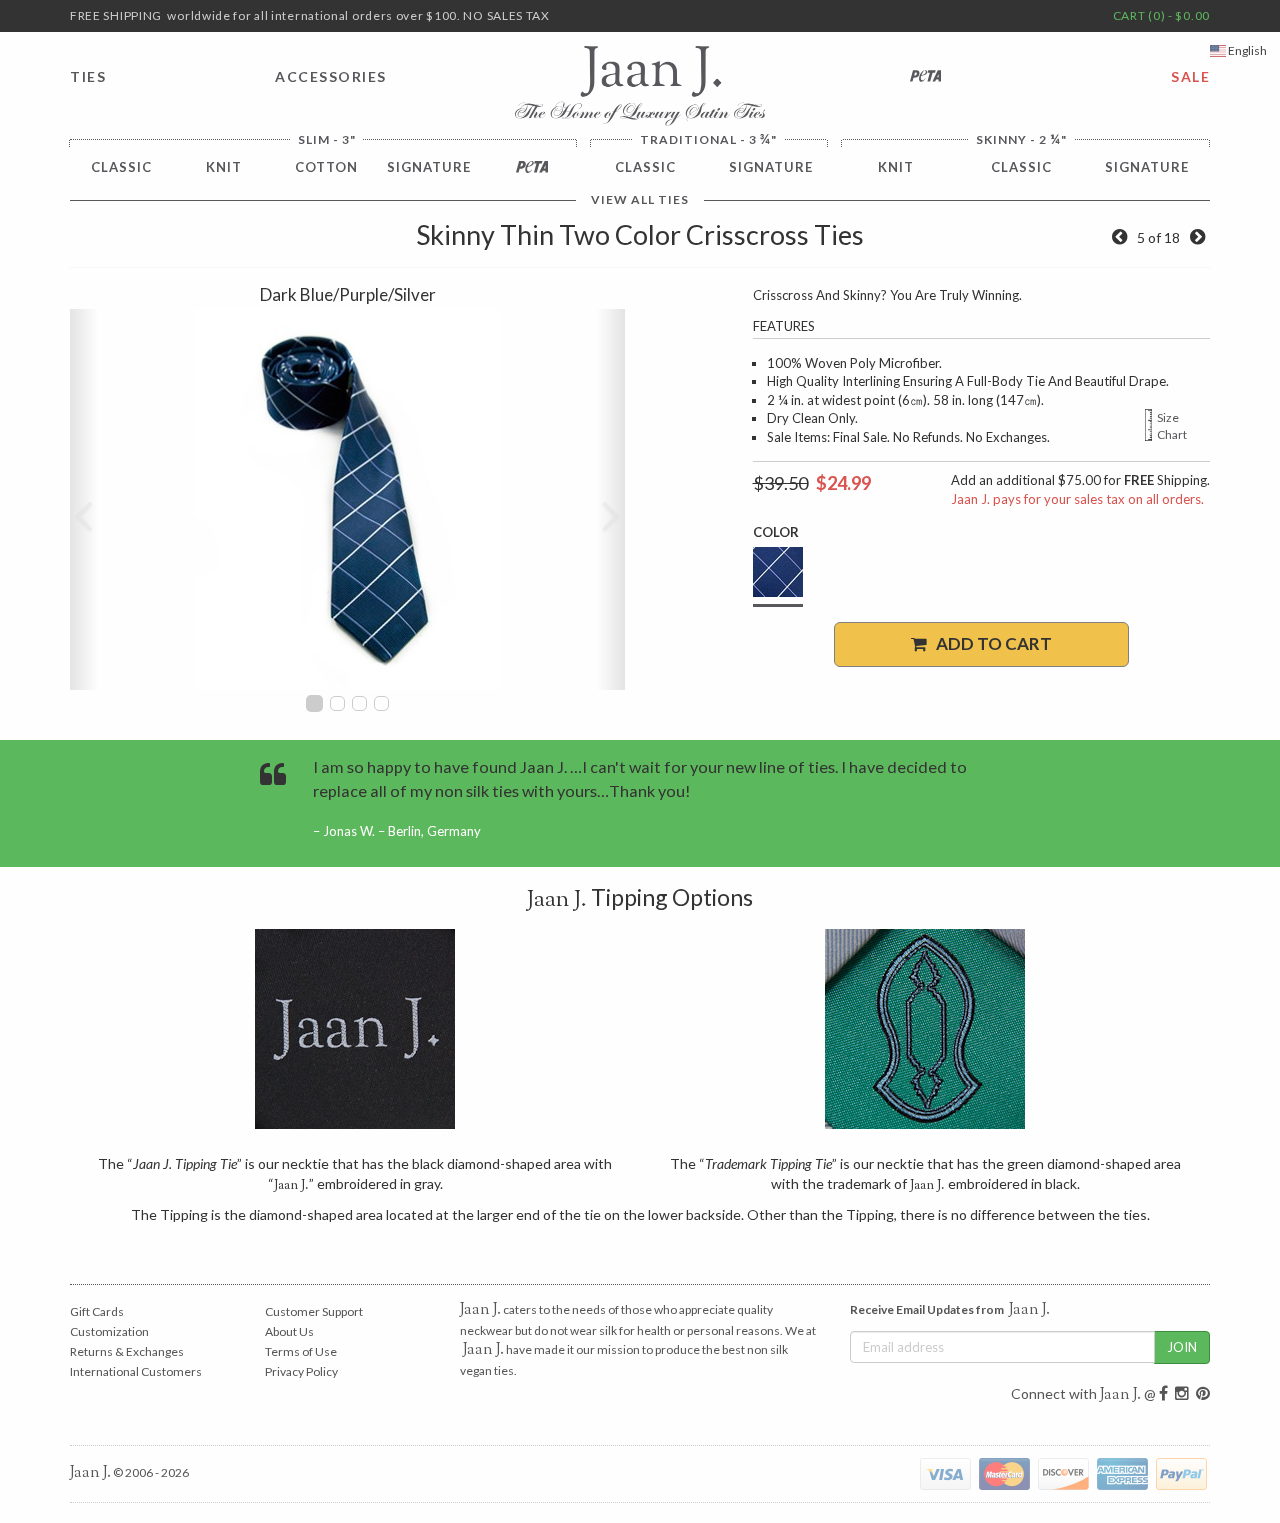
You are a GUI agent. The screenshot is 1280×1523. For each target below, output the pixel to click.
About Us (289, 1331)
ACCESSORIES (331, 76)
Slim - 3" (327, 140)
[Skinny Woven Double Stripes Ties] (1119, 237)
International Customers (136, 1371)
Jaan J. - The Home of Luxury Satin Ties (640, 86)
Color (776, 532)
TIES (88, 76)
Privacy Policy (301, 1371)
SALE (1190, 76)
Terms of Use (301, 1351)
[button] (84, 499)
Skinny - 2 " (1021, 139)
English (1246, 50)
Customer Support (314, 1311)
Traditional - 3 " (708, 139)
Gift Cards (97, 1311)
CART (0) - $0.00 (1161, 15)
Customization (109, 1331)
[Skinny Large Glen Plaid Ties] (1197, 237)
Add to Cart (989, 643)
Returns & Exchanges (127, 1351)
